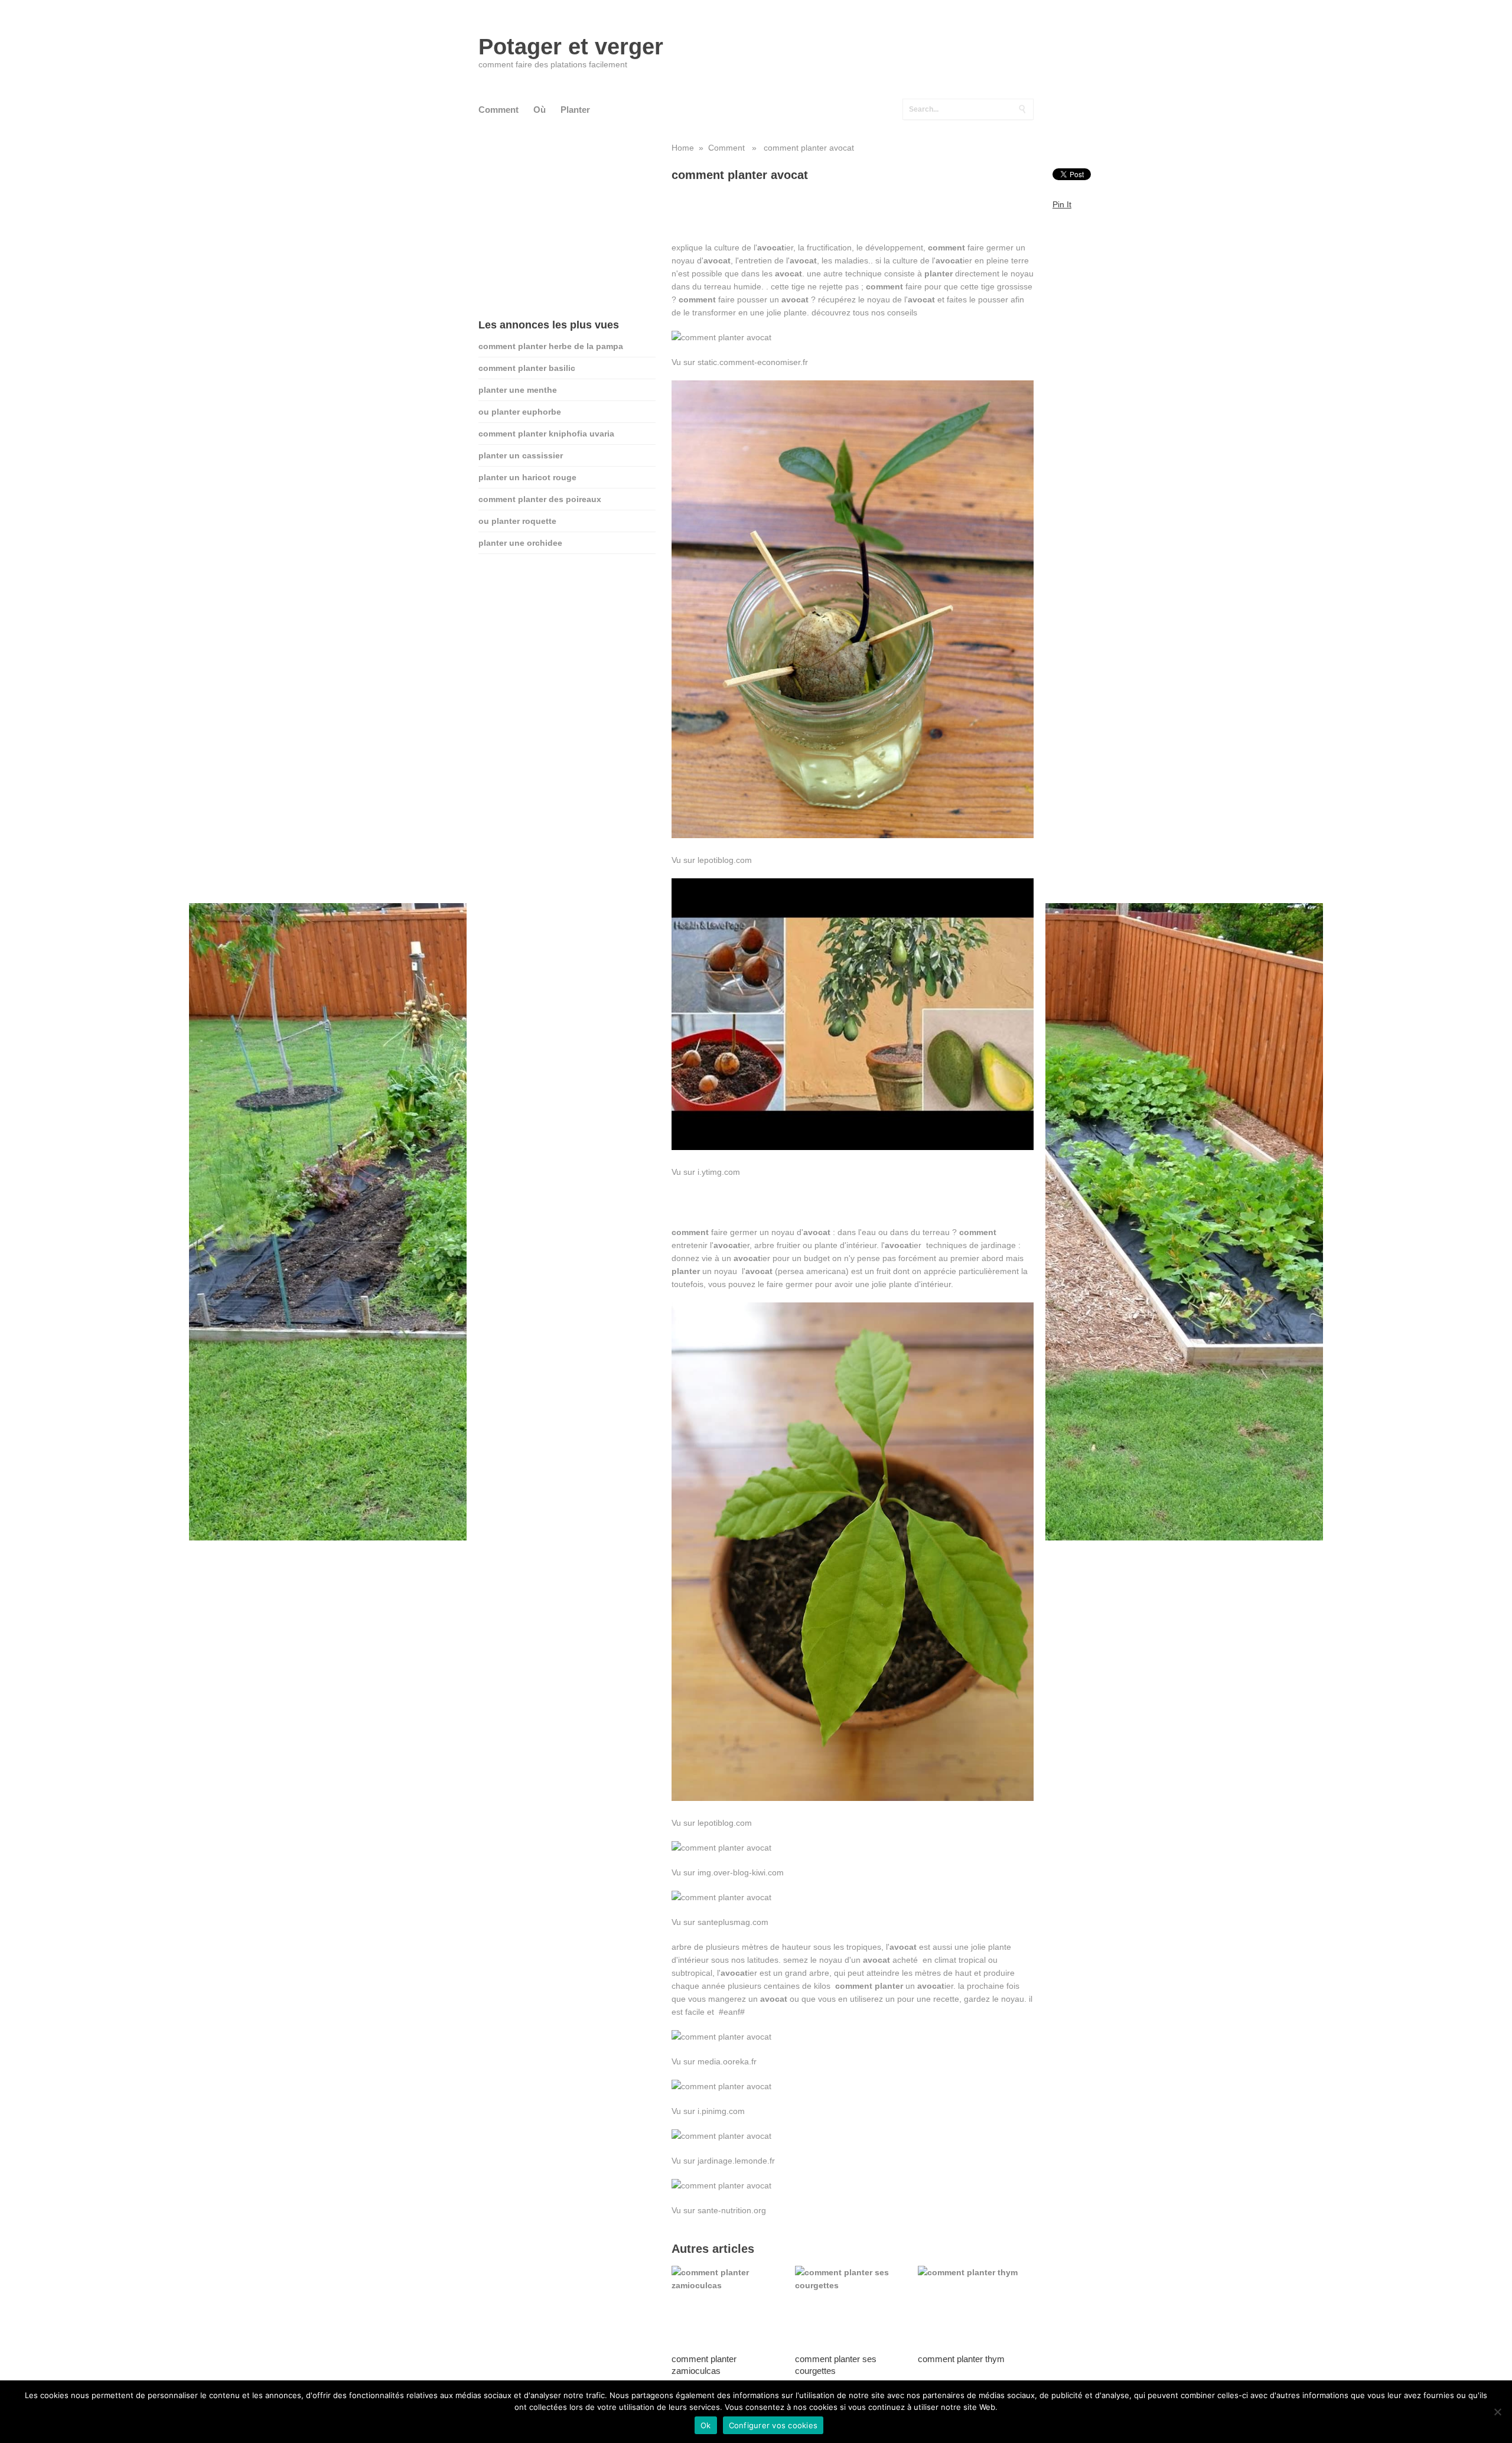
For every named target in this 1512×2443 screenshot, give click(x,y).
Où (540, 110)
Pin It (1062, 204)
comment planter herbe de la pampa (551, 346)
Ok (706, 2425)
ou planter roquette (517, 521)
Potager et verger (571, 47)
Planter (575, 110)
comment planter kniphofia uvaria (546, 434)
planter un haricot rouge (527, 477)
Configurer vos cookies (773, 2425)
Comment (498, 110)
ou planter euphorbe (520, 412)
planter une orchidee (520, 543)
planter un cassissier (521, 455)
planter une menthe (518, 390)
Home (683, 148)
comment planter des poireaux (540, 499)
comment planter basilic (527, 368)
